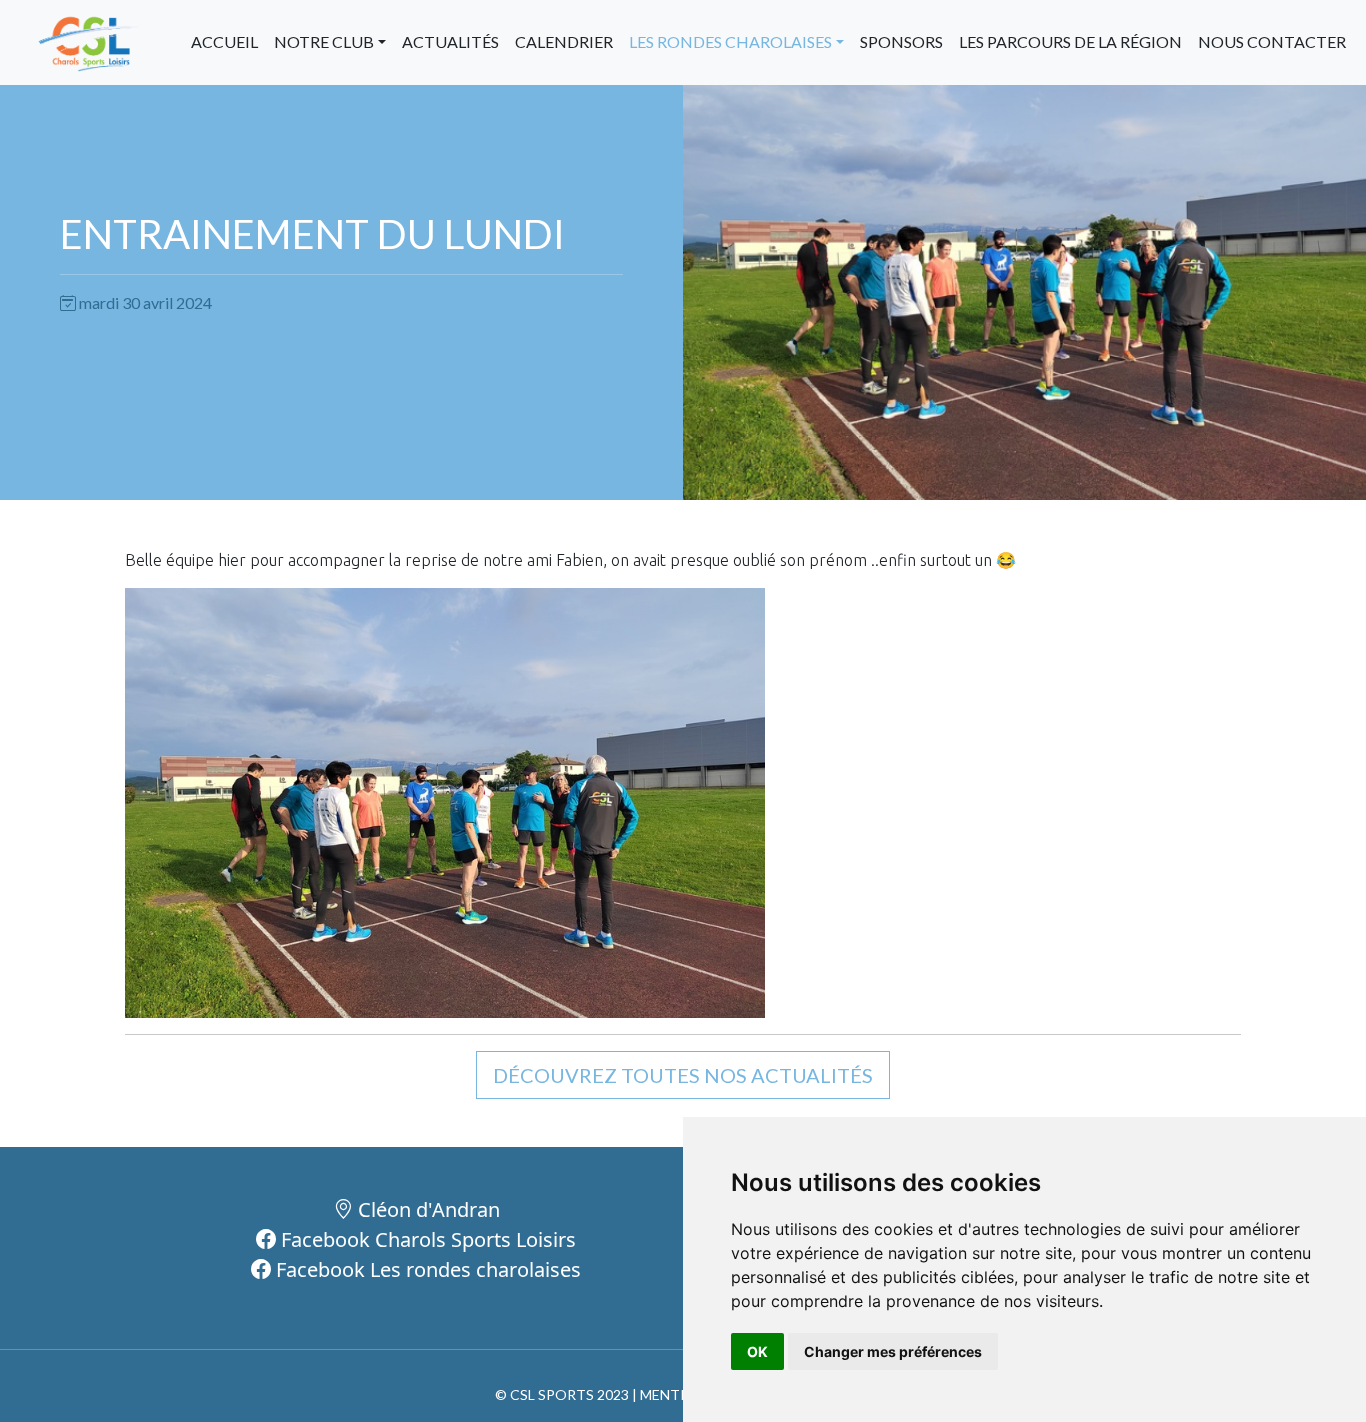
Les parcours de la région (1070, 41)
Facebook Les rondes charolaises (426, 1269)
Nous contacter (1272, 41)
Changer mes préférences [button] (893, 1351)
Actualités (450, 41)
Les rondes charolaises (730, 41)
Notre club (324, 41)
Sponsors (901, 41)
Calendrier (564, 41)
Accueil (224, 41)
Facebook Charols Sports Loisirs (426, 1239)
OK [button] (757, 1351)
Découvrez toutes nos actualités (683, 1075)
